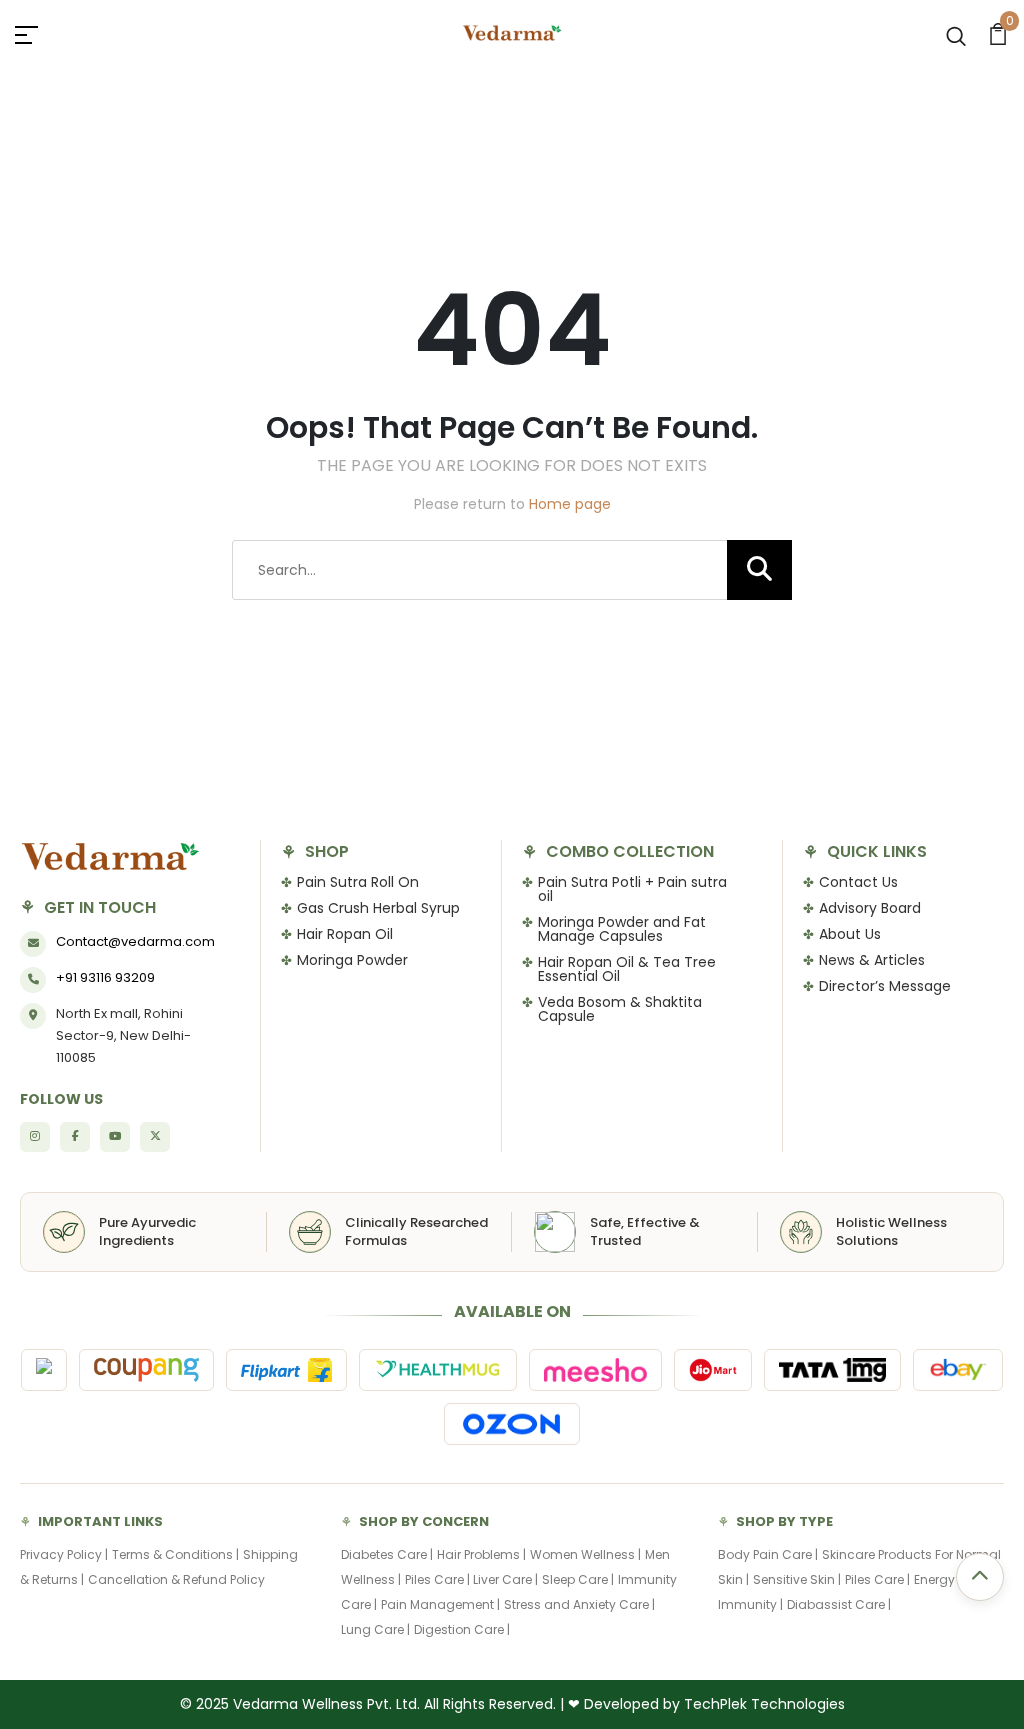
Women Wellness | (585, 1554)
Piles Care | (439, 1579)
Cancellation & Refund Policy (176, 1579)
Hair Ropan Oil (345, 934)
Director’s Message (885, 986)
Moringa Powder (352, 960)
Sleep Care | (578, 1579)
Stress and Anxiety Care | (579, 1604)
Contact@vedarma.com (135, 941)
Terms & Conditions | (175, 1554)
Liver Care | (505, 1579)
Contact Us (858, 882)
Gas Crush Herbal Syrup (378, 908)
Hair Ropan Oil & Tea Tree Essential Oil (627, 969)
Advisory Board (870, 908)
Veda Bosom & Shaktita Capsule (620, 1009)
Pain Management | (440, 1604)
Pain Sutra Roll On (358, 882)
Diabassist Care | (839, 1604)
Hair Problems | (481, 1554)
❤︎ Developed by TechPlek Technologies (706, 1704)
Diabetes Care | (387, 1554)
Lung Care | (375, 1629)
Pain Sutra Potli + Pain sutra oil (632, 889)
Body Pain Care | (768, 1554)
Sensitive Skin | (797, 1579)
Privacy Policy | (64, 1554)
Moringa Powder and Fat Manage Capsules (622, 929)
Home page (570, 504)
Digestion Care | (462, 1629)
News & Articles (872, 960)
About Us (850, 934)
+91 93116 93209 (105, 977)
